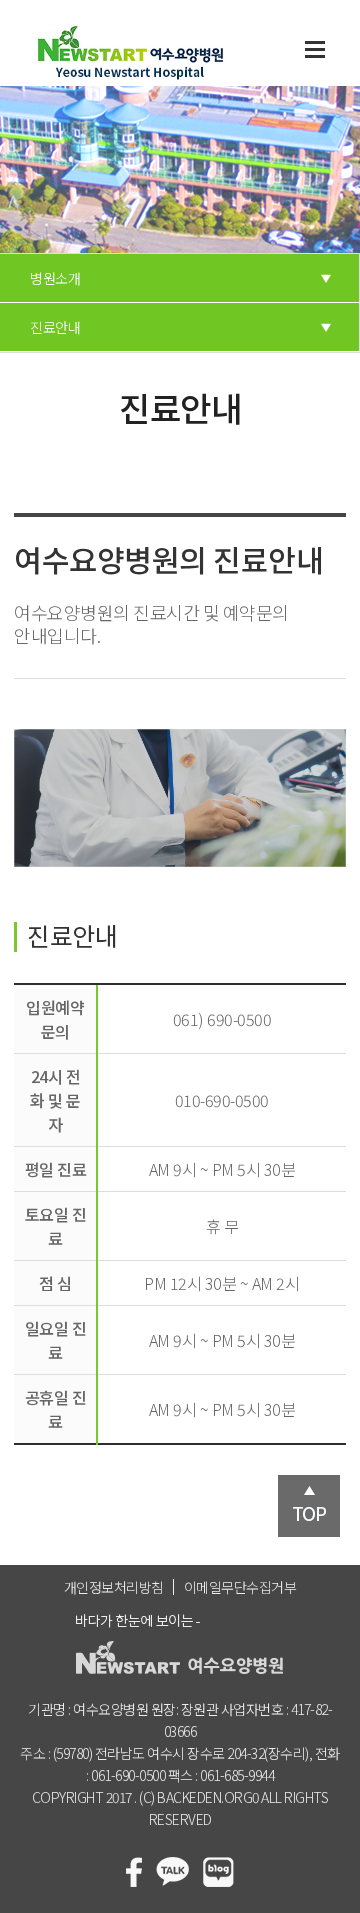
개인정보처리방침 (114, 1587)
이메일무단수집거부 (240, 1587)
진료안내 (55, 327)
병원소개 (55, 278)
